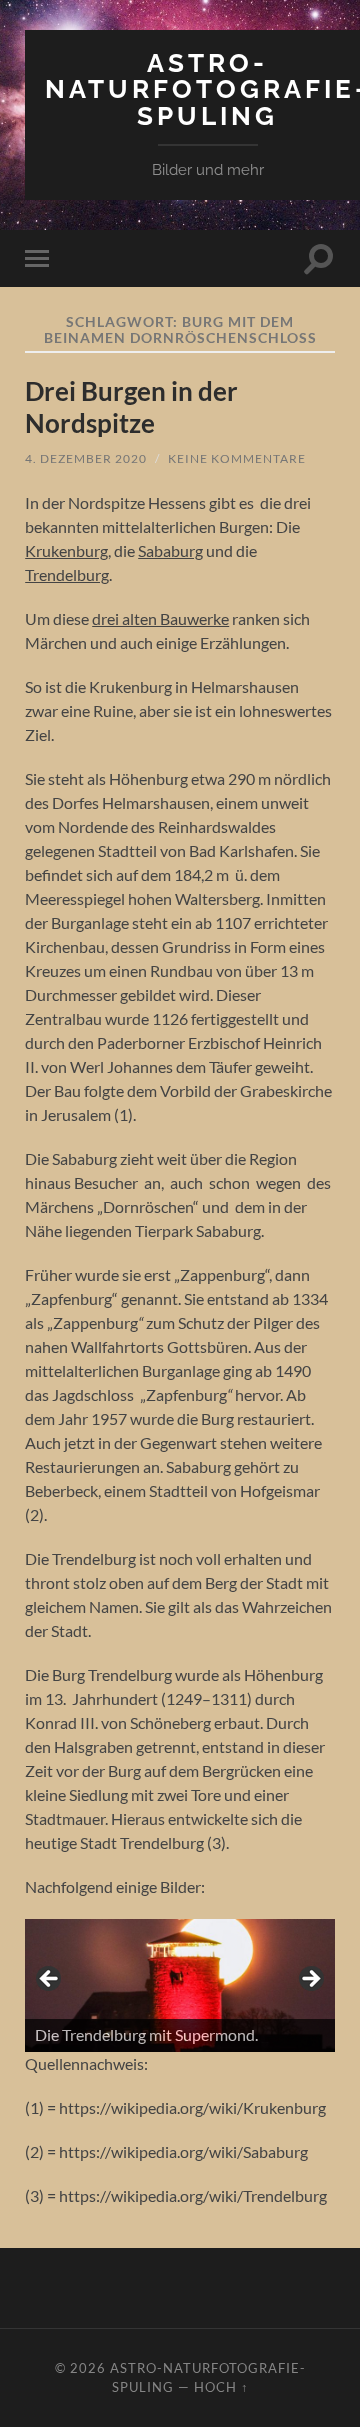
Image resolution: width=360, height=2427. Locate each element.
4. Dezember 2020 (86, 458)
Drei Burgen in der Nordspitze (131, 407)
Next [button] (310, 1980)
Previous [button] (50, 1980)
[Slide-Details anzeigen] (180, 1985)
